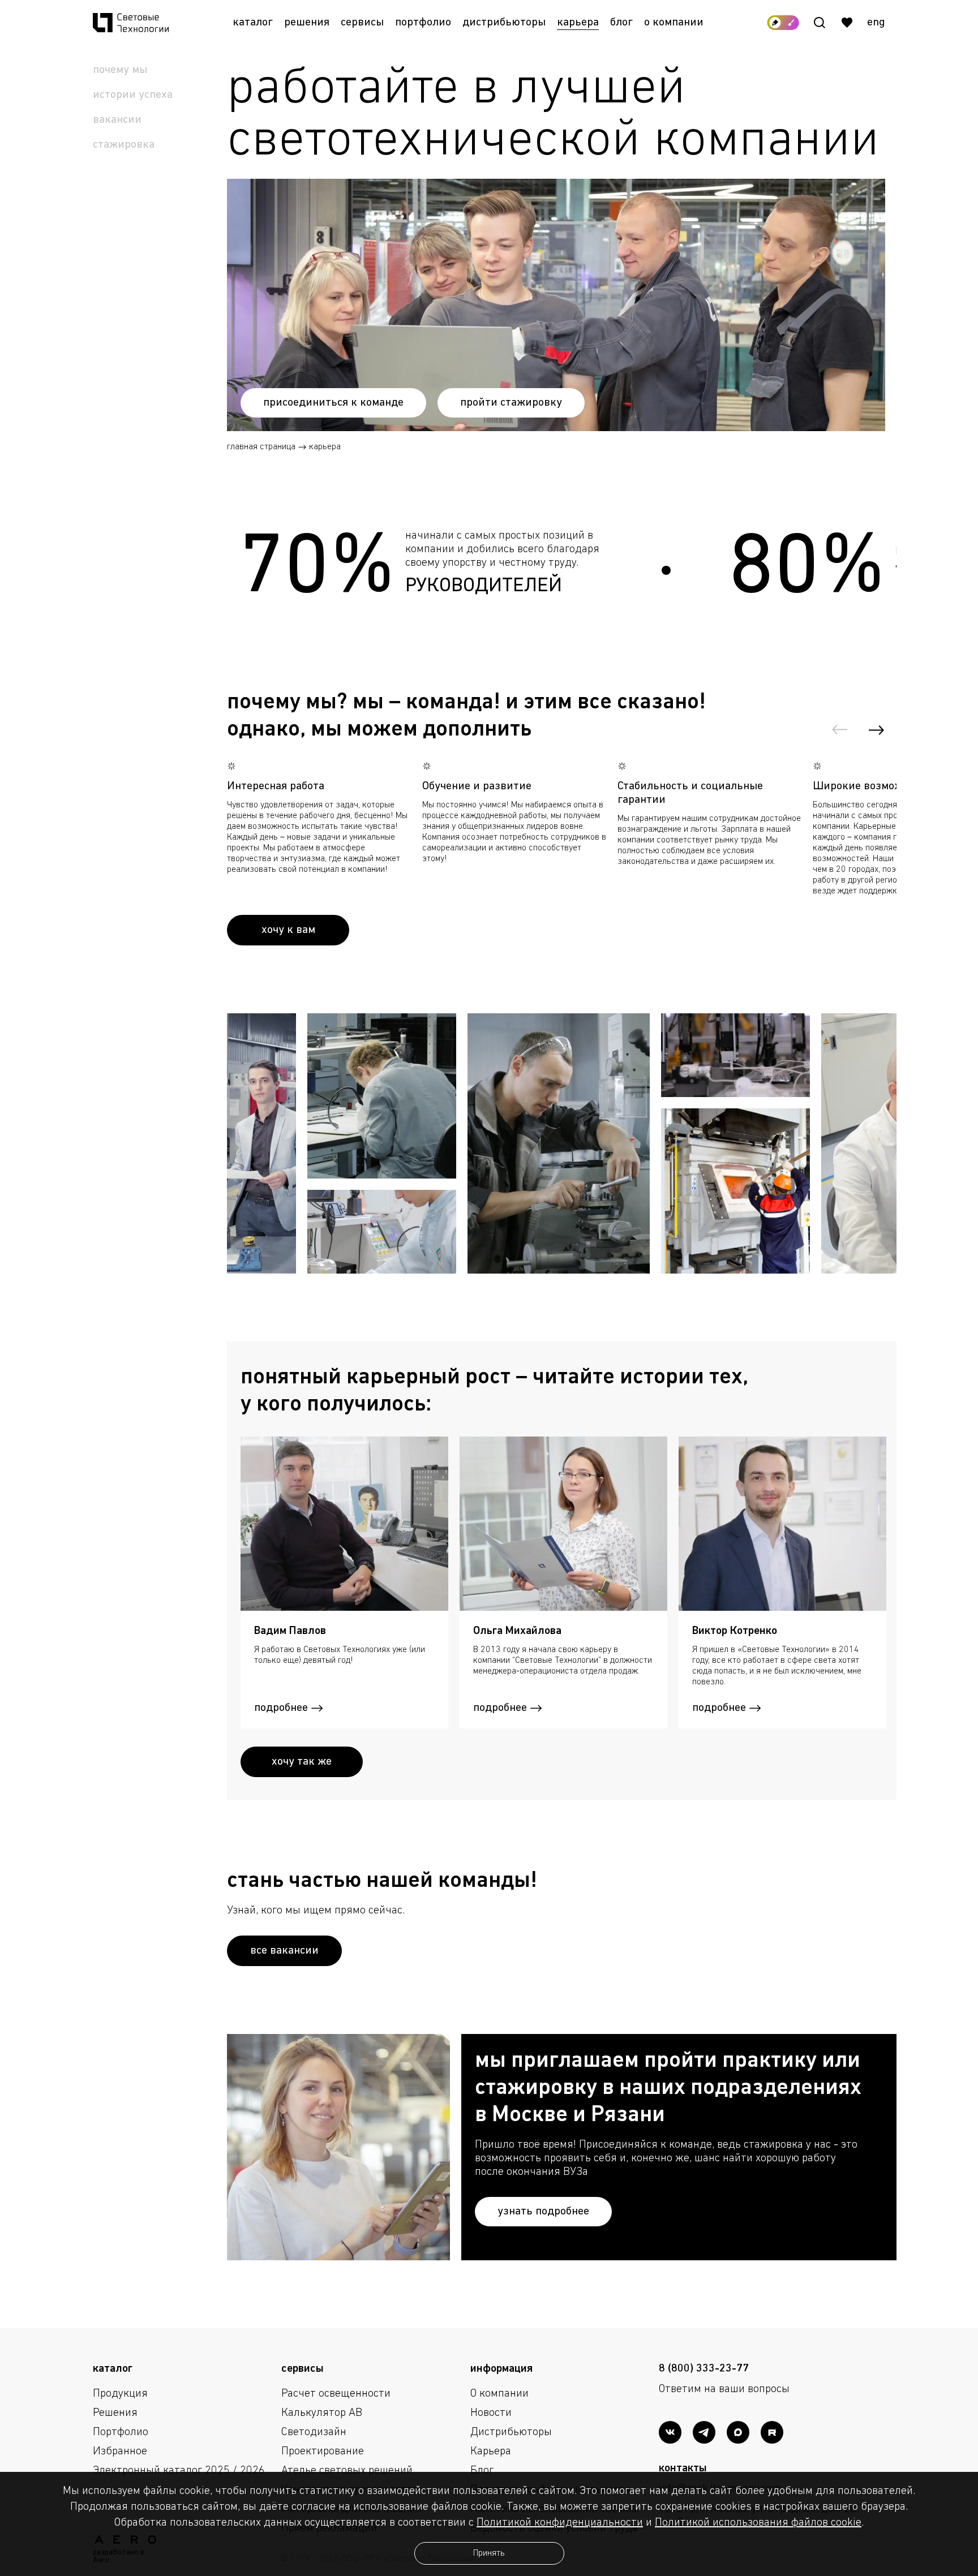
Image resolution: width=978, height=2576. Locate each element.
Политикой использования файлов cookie (758, 2523)
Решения (307, 23)
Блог (621, 23)
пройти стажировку (511, 403)
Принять (489, 2553)
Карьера (578, 23)
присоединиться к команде (333, 403)
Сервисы (362, 23)
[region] (673, 2158)
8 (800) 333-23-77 (704, 2369)
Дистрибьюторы (504, 23)
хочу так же (302, 1762)
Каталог (253, 23)
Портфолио (423, 23)
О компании (674, 23)
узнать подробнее (543, 2212)
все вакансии (284, 1951)
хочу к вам (288, 930)
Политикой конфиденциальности (560, 2523)
